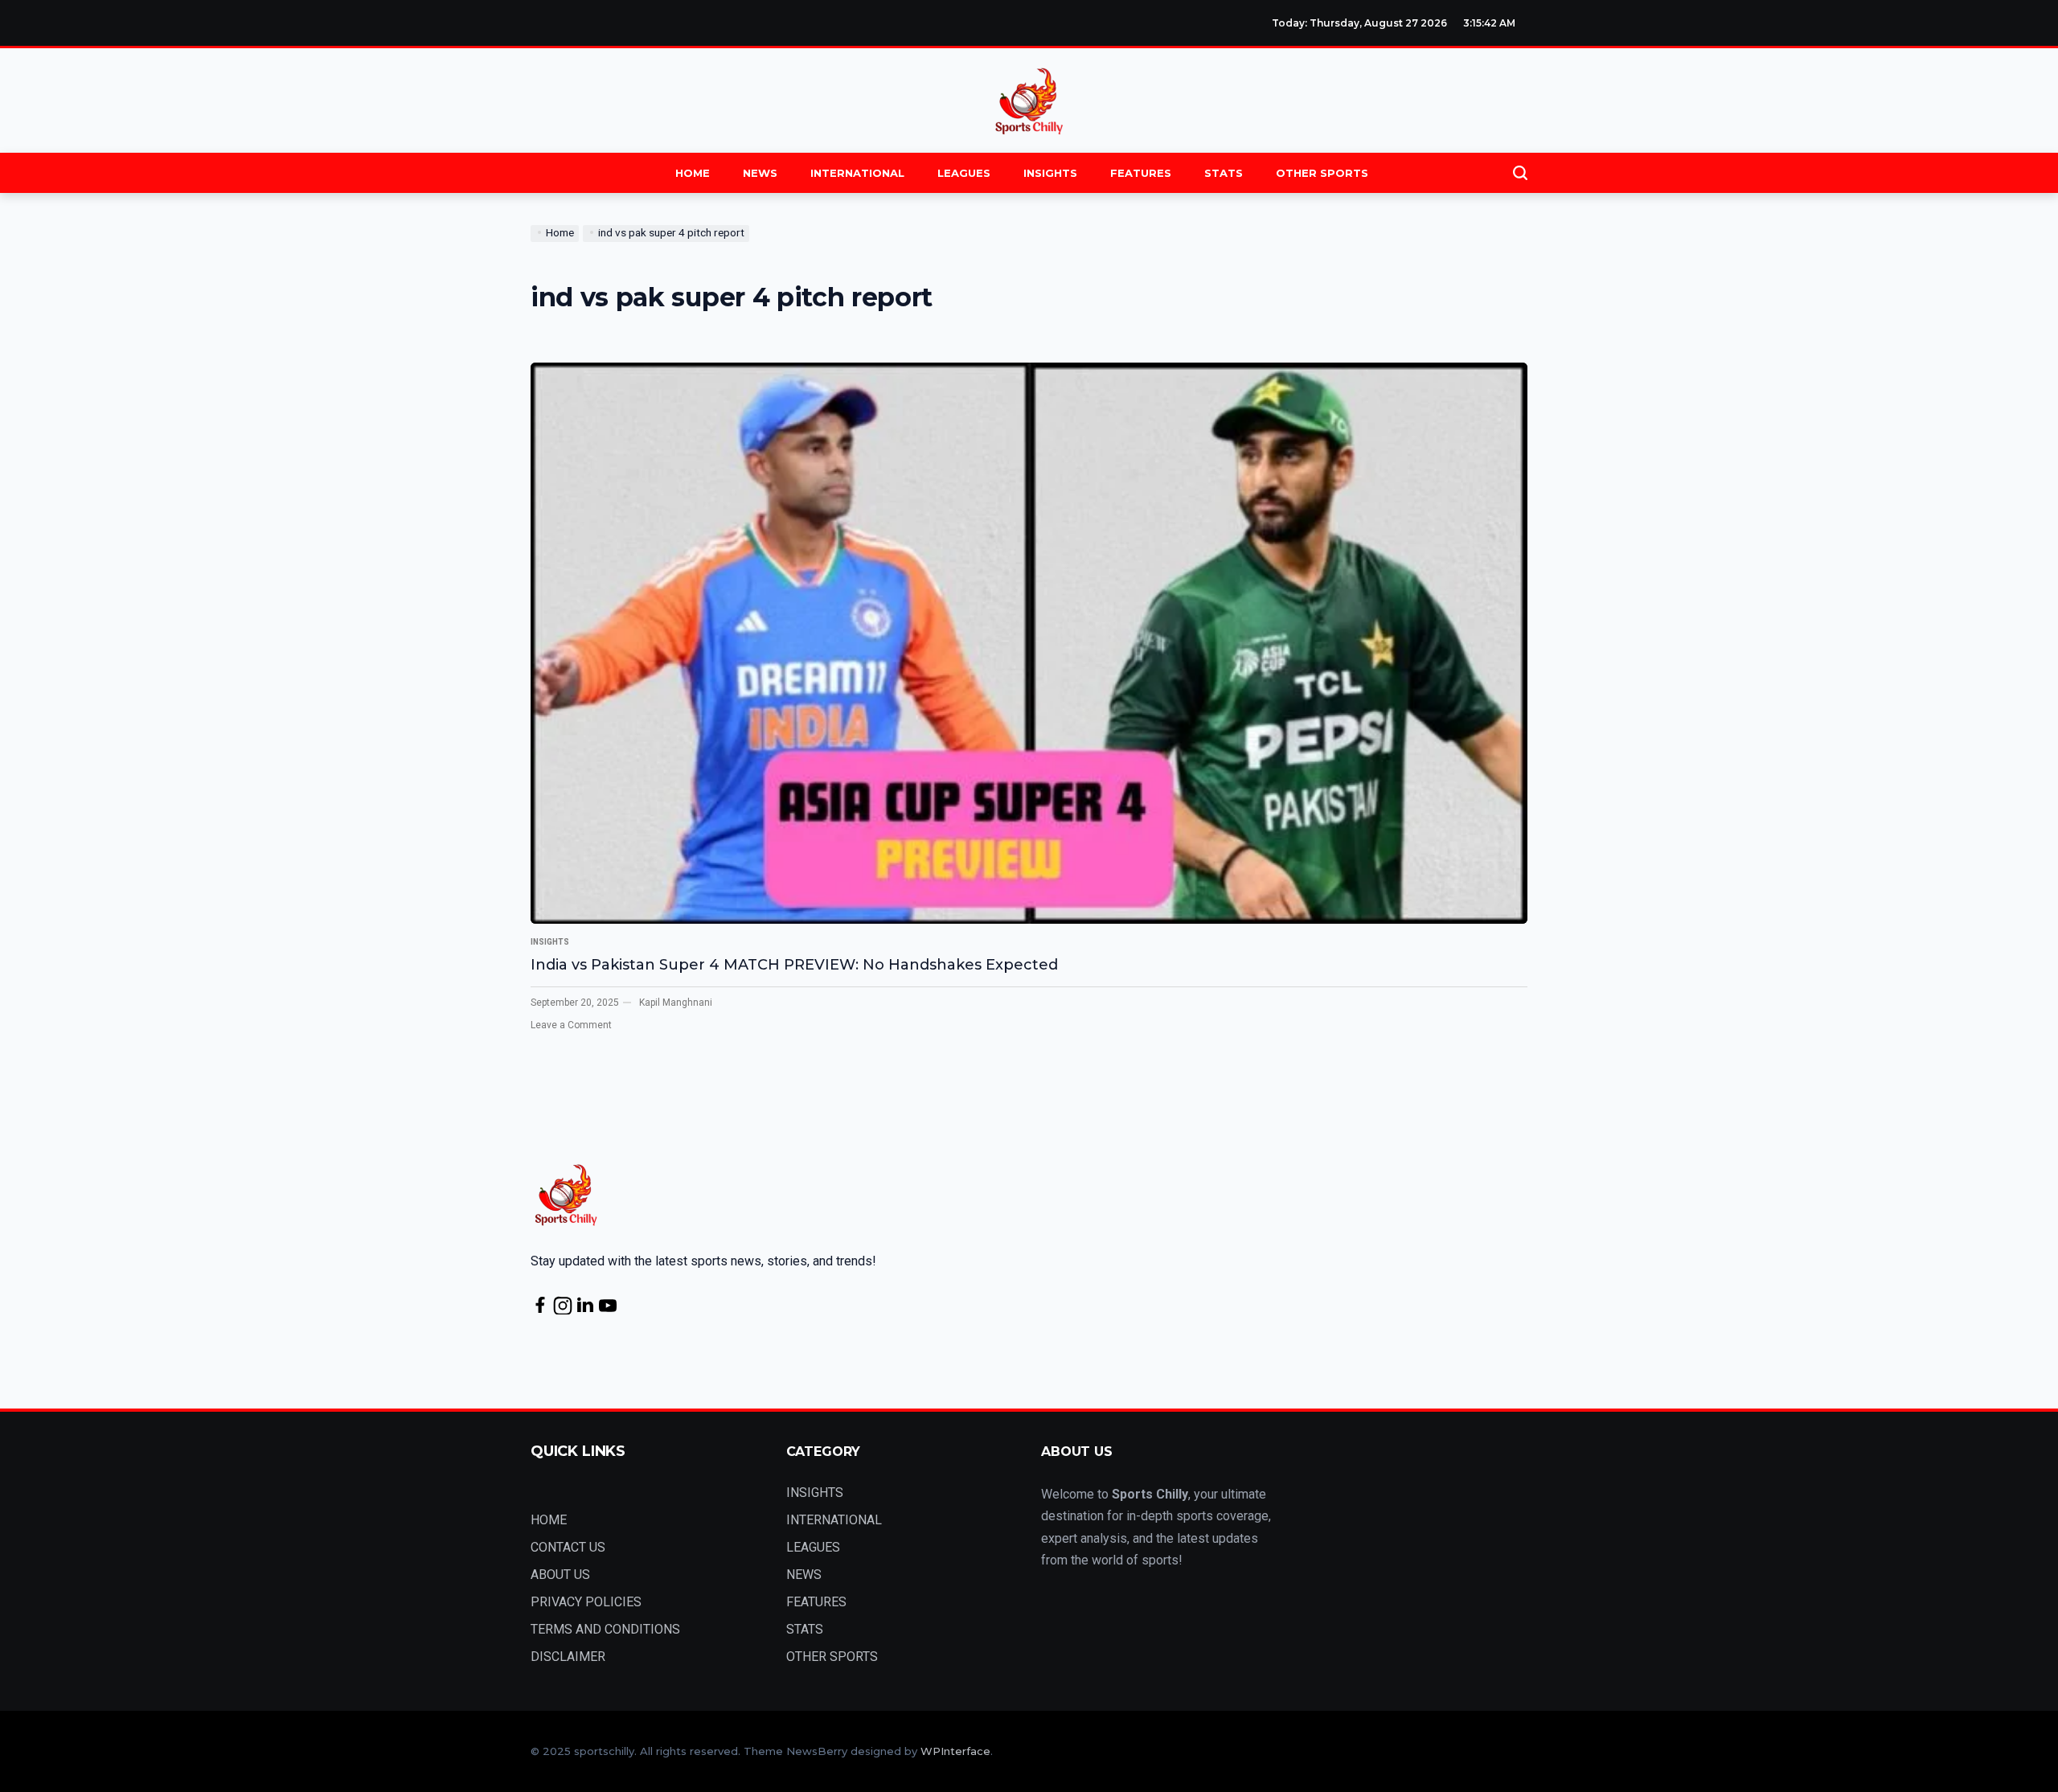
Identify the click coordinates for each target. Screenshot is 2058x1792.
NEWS (760, 173)
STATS (1224, 173)
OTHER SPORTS (1322, 173)
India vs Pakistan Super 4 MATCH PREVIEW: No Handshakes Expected (794, 965)
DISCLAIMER (568, 1657)
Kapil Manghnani (676, 1003)
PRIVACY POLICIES (586, 1602)
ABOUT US (560, 1575)
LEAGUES (964, 173)
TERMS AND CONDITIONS (605, 1629)
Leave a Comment (571, 1025)
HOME (693, 173)
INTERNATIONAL (857, 173)
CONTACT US (568, 1547)
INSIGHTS (1050, 173)
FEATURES (1141, 173)
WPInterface (955, 1751)
